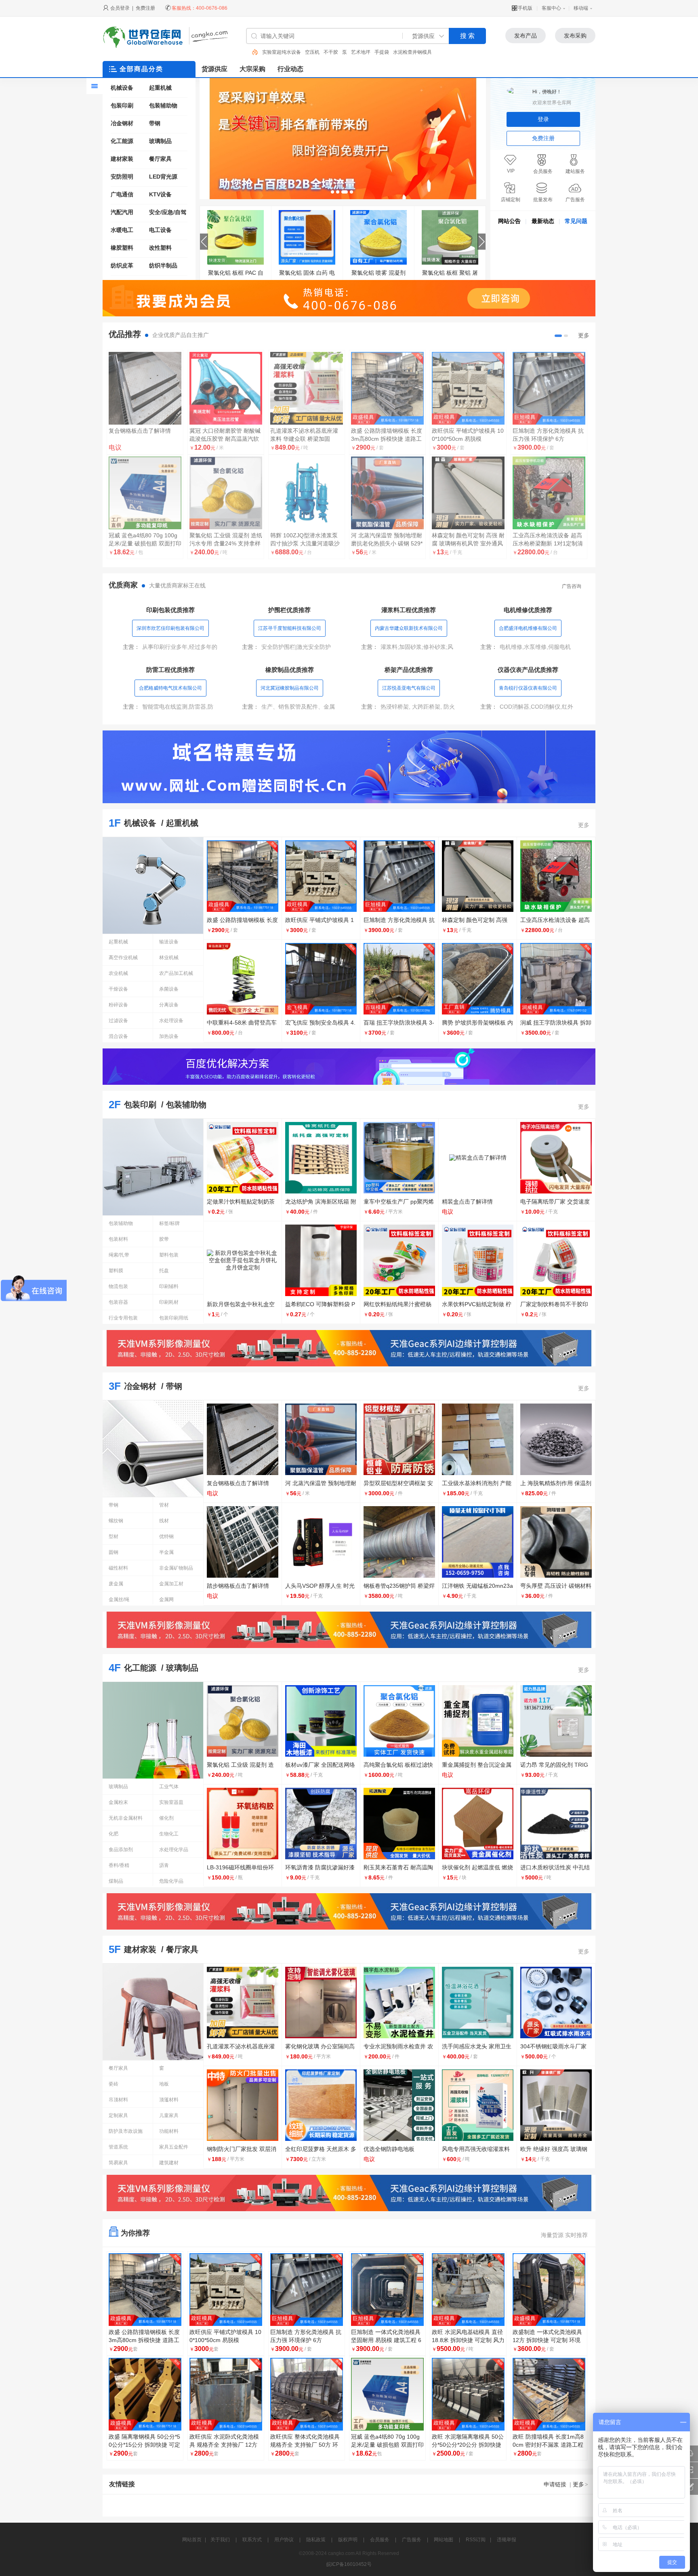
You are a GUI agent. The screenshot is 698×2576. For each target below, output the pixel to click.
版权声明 (348, 2540)
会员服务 (380, 2540)
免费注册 (145, 8)
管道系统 (118, 2147)
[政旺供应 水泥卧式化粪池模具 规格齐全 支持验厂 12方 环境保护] (226, 2394)
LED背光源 (163, 177)
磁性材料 (118, 1568)
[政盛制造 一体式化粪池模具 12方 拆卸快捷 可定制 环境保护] (549, 2290)
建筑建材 (169, 2163)
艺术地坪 (318, 52)
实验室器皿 (171, 1802)
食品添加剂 (121, 1850)
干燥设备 (118, 989)
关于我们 (220, 2540)
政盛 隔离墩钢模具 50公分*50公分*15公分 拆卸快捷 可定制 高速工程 (144, 2445)
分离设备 (169, 1005)
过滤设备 (118, 1021)
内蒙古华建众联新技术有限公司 (409, 628)
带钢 (155, 123)
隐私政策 (316, 2540)
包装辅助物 (163, 105)
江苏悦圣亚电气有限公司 (409, 688)
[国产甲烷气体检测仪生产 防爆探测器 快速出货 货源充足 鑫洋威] (307, 493)
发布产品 (526, 36)
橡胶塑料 (122, 248)
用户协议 (284, 2540)
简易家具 (118, 2163)
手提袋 (339, 52)
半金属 (166, 1552)
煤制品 (116, 1881)
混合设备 (118, 1036)
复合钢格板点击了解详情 (238, 1483)
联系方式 (252, 2540)
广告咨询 (572, 586)
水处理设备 (171, 1021)
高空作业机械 (123, 958)
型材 (114, 1536)
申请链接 (555, 2484)
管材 (164, 1505)
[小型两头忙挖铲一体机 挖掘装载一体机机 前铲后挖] (226, 493)
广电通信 (122, 194)
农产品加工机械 (176, 973)
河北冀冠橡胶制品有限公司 (290, 688)
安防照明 (122, 177)
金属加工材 (171, 1584)
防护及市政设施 (126, 2131)
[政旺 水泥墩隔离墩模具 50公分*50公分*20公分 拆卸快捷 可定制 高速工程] (468, 2394)
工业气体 (169, 1787)
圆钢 (114, 1552)
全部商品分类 (141, 69)
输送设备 (169, 942)
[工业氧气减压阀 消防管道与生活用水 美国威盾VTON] (549, 493)
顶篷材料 (169, 2100)
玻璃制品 (160, 141)
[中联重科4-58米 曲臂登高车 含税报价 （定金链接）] (145, 388)
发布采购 (575, 36)
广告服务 (412, 2540)
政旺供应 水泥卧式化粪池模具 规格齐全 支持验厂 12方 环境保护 (224, 2445)
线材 (164, 1521)
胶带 (164, 1239)
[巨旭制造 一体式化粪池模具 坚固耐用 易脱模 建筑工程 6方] (387, 2290)
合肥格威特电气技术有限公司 (170, 688)
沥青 (164, 1865)
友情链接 (122, 2484)
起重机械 (160, 88)
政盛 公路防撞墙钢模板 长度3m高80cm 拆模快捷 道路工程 (144, 2340)
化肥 (114, 1834)
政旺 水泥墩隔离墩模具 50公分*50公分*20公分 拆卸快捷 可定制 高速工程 (468, 2445)
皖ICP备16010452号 (349, 2564)
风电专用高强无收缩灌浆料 (476, 2149)
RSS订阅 (476, 2540)
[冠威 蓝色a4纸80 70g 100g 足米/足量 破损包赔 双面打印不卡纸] (387, 2394)
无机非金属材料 (126, 1818)
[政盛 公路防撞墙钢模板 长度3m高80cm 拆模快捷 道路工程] (450, 237)
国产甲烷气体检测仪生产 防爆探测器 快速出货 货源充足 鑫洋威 (306, 543)
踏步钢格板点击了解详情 (238, 1586)
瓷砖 (114, 2084)
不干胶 (288, 52)
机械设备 (122, 88)
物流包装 (118, 1286)
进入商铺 (145, 567)
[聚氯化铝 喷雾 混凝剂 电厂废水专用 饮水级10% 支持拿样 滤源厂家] (307, 237)
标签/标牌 (169, 1223)
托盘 (164, 1271)
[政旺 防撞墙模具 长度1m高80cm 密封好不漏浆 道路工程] (549, 2394)
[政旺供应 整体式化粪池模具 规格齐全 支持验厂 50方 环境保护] (307, 2394)
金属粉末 (118, 1802)
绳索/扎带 (119, 1255)
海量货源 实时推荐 (564, 2235)
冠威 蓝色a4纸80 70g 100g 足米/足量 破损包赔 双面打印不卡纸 (387, 2445)
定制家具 (118, 2115)
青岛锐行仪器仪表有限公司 (528, 688)
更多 (584, 335)
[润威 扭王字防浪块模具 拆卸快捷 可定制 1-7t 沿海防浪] (145, 493)
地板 (164, 2084)
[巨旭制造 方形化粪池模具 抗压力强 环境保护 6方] (307, 2290)
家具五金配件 (174, 2147)
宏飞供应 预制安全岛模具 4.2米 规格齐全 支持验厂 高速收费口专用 (386, 439)
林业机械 (169, 958)
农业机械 (118, 973)
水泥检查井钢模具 (370, 52)
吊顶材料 (118, 2100)
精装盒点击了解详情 (467, 1202)
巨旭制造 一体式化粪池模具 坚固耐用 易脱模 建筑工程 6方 (386, 2340)
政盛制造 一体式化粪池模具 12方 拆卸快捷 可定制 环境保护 (547, 2340)
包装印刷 (122, 105)
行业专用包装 (123, 1318)
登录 (543, 119)
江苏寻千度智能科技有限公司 (290, 628)
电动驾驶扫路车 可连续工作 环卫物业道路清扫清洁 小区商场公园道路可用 (224, 439)
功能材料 (169, 2131)
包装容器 (118, 1302)
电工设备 (160, 230)
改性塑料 (160, 248)
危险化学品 (171, 1881)
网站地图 (444, 2540)
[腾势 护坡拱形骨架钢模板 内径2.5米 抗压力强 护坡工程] (549, 388)
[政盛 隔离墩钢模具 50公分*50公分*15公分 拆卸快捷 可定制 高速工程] (145, 2394)
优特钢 (166, 1536)
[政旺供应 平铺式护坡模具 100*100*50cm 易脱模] (226, 2290)
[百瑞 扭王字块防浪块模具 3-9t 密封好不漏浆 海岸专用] (468, 388)
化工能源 (122, 141)
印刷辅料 (169, 1286)
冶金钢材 (122, 123)
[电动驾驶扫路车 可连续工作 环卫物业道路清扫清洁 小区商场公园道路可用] (226, 388)
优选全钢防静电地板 (389, 2149)
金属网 (166, 1599)
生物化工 (169, 1834)
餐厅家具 (160, 159)
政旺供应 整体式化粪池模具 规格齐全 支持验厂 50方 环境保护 (305, 2445)
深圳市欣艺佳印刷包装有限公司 (170, 628)
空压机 (269, 52)
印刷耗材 (169, 1302)
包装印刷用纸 (174, 1318)
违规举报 (507, 2540)
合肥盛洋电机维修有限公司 (528, 628)
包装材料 (118, 1239)
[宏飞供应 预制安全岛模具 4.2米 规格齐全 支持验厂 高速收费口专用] (387, 388)
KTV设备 (160, 194)
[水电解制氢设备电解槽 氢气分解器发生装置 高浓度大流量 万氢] (468, 493)
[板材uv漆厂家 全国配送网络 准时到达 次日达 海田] (307, 388)
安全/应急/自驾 (168, 212)
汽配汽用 (122, 212)
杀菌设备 (169, 989)
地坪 (398, 52)
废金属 (116, 1584)
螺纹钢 (116, 1521)
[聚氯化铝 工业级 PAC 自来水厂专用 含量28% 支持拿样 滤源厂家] (378, 237)
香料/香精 (119, 1865)
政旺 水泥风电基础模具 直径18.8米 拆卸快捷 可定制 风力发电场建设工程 (468, 2340)
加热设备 (169, 1036)
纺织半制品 (163, 265)
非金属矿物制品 (176, 1568)
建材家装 (416, 52)
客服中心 (551, 8)
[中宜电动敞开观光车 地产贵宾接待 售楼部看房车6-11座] (387, 493)
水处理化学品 (174, 1850)
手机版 (525, 8)
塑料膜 (116, 1271)
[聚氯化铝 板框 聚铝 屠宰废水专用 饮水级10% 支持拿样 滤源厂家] (235, 237)
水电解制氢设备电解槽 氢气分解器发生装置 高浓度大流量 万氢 (467, 543)
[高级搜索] (252, 52)
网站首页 (192, 2540)
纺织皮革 (122, 265)
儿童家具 (169, 2115)
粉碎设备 (118, 1005)
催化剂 (166, 1818)
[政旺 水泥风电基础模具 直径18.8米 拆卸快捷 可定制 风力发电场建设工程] (468, 2290)
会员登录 (120, 8)
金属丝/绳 (119, 1599)
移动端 (581, 8)
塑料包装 (169, 1255)
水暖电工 (122, 230)
